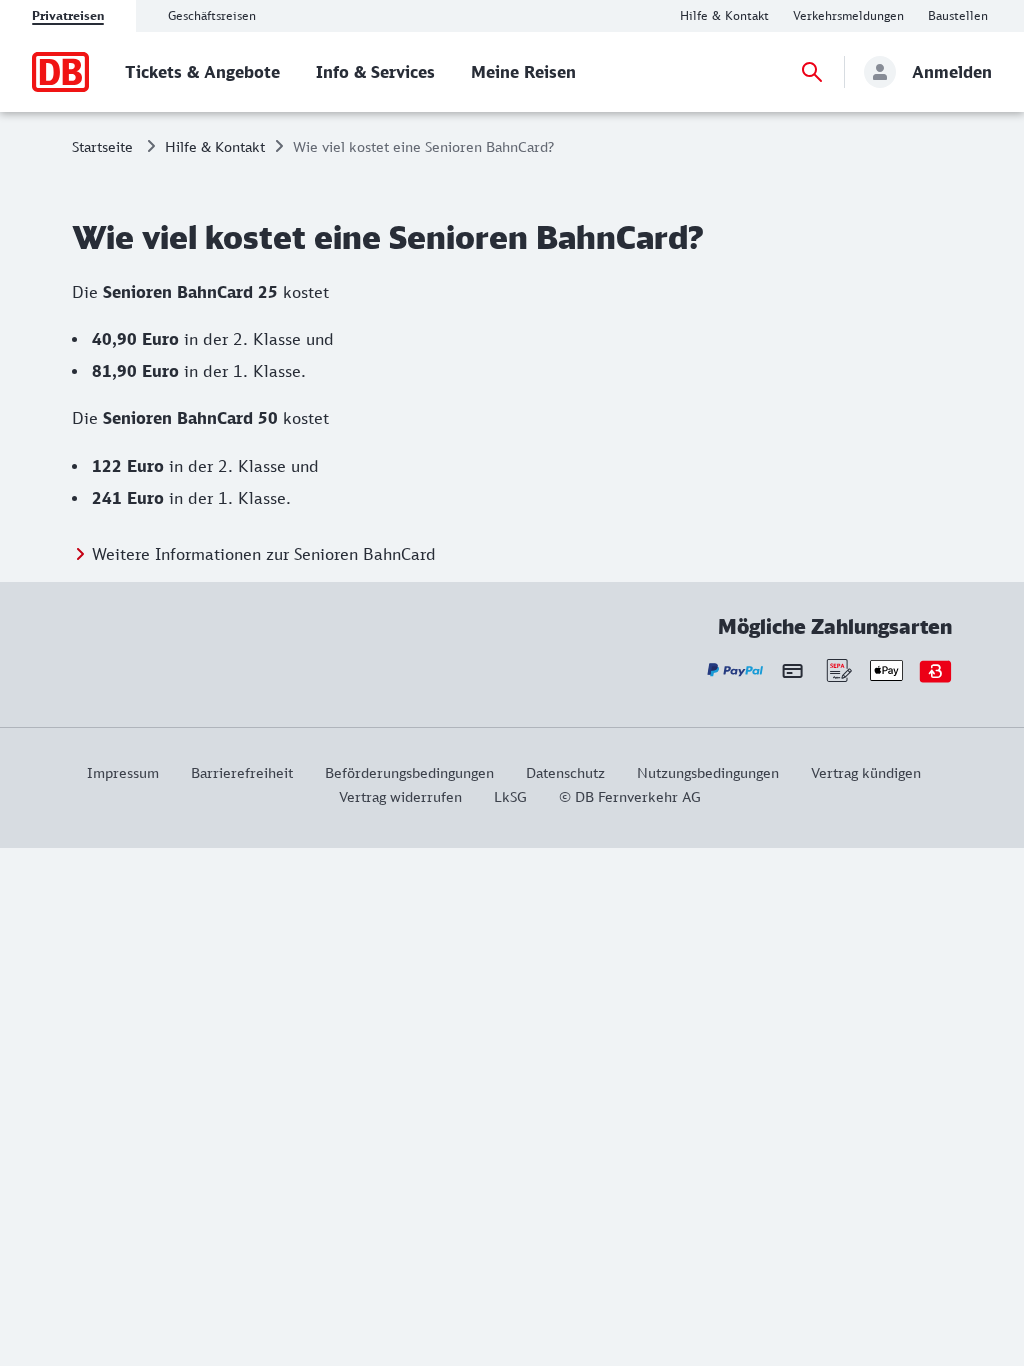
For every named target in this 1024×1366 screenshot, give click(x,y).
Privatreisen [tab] (68, 15)
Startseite (102, 146)
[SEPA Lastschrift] (837, 670)
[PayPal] (735, 670)
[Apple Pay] (886, 670)
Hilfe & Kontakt (215, 146)
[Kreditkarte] (792, 670)
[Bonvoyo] (935, 670)
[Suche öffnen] (812, 72)
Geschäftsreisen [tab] (212, 15)
